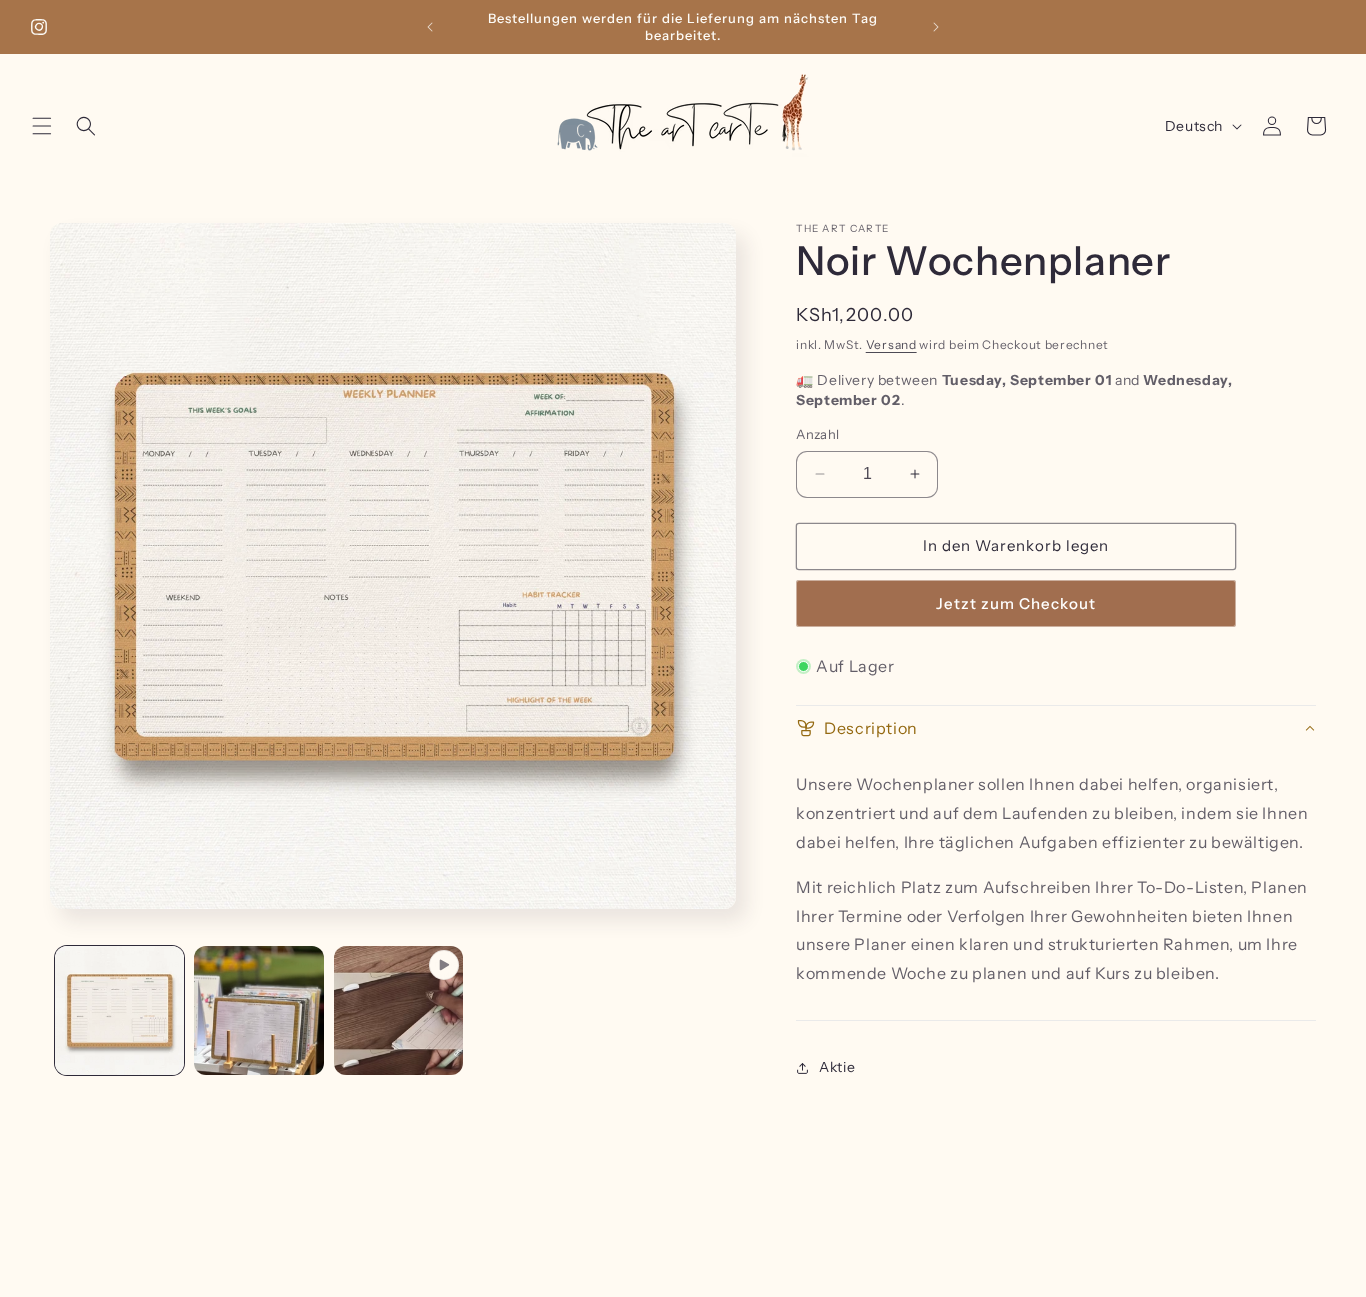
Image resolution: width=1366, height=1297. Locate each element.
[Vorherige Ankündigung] (430, 27)
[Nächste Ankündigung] (936, 27)
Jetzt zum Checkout (1016, 603)
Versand (891, 344)
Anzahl (817, 434)
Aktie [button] (837, 1067)
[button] (42, 126)
